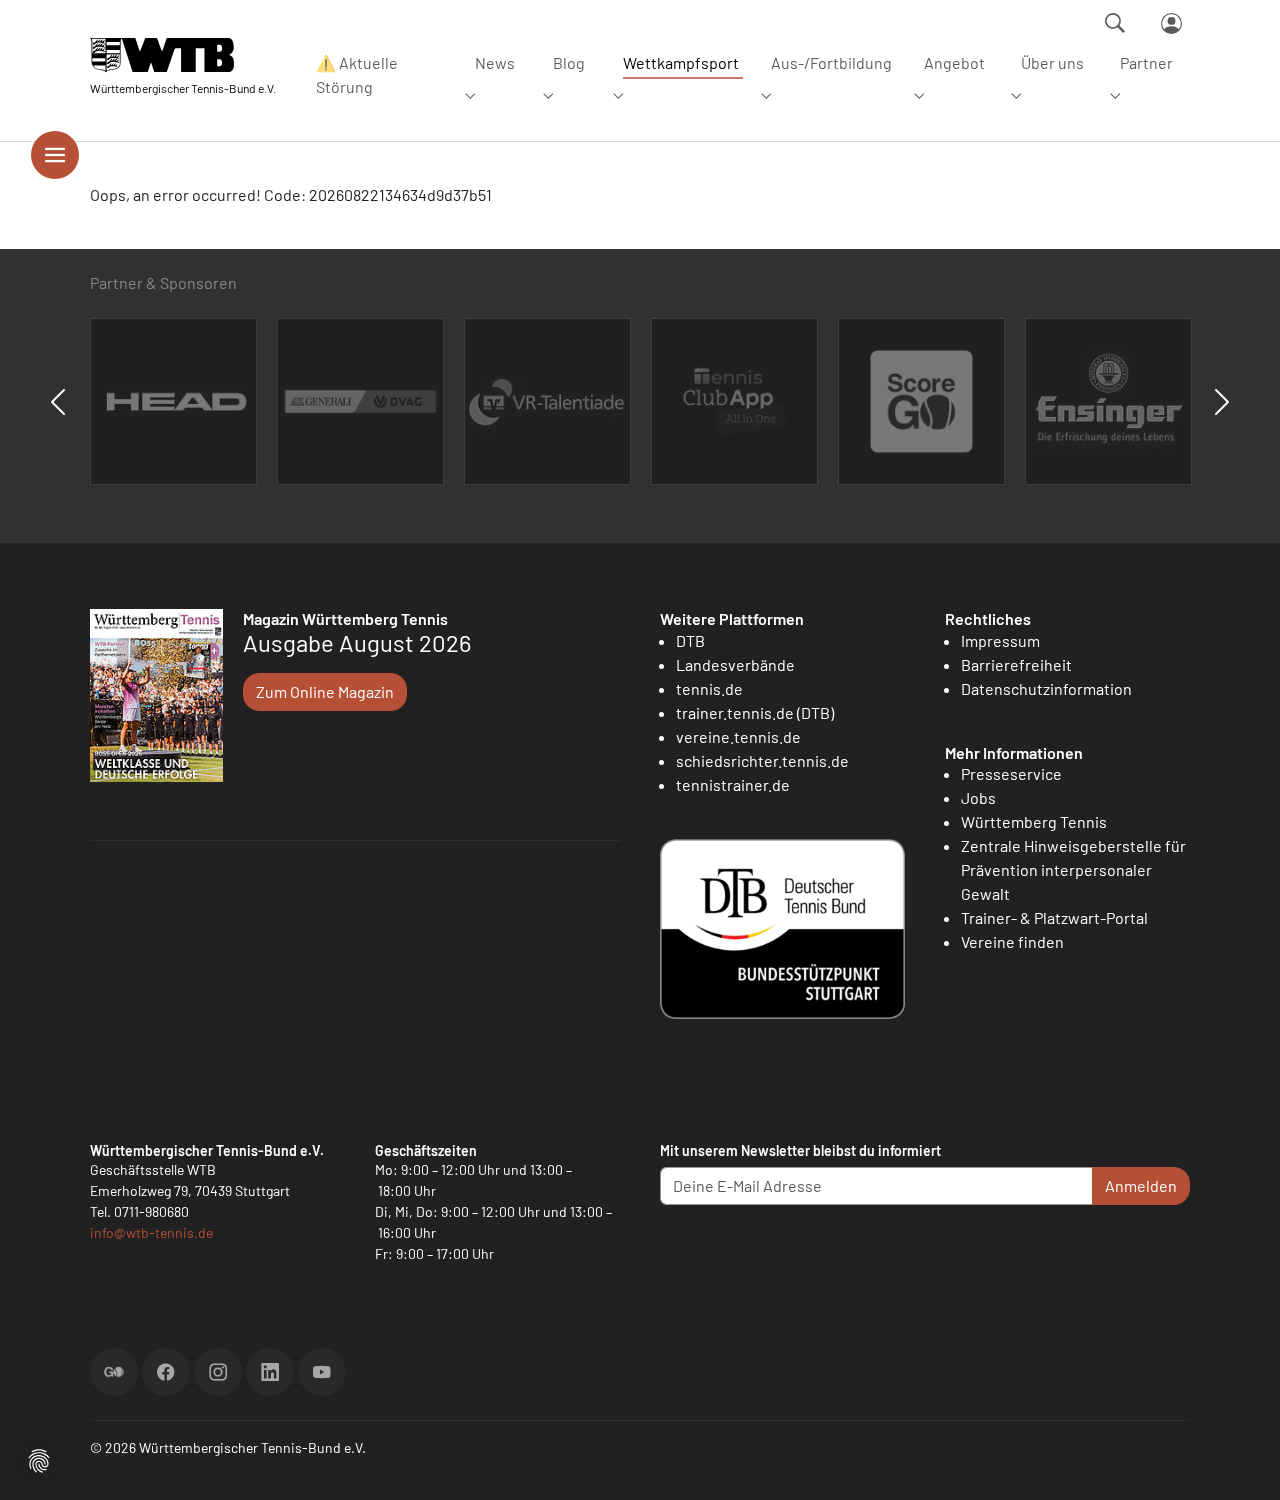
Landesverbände (735, 664)
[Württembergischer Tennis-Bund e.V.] (183, 54)
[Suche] (1115, 23)
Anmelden (1141, 1185)
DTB (690, 640)
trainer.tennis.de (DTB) (755, 712)
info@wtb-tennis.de (151, 1232)
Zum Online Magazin (325, 691)
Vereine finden (1012, 941)
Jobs (978, 797)
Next (1222, 402)
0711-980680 (151, 1211)
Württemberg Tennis (1034, 821)
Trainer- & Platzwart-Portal (1054, 917)
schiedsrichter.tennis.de (762, 760)
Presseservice (1011, 773)
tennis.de (709, 688)
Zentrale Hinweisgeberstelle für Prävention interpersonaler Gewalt (1073, 869)
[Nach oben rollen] (1241, 1461)
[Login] (1171, 23)
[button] (39, 1458)
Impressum (1000, 640)
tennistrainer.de (733, 784)
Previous (58, 402)
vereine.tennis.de (738, 736)
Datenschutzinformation (1046, 688)
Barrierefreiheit (1016, 664)
